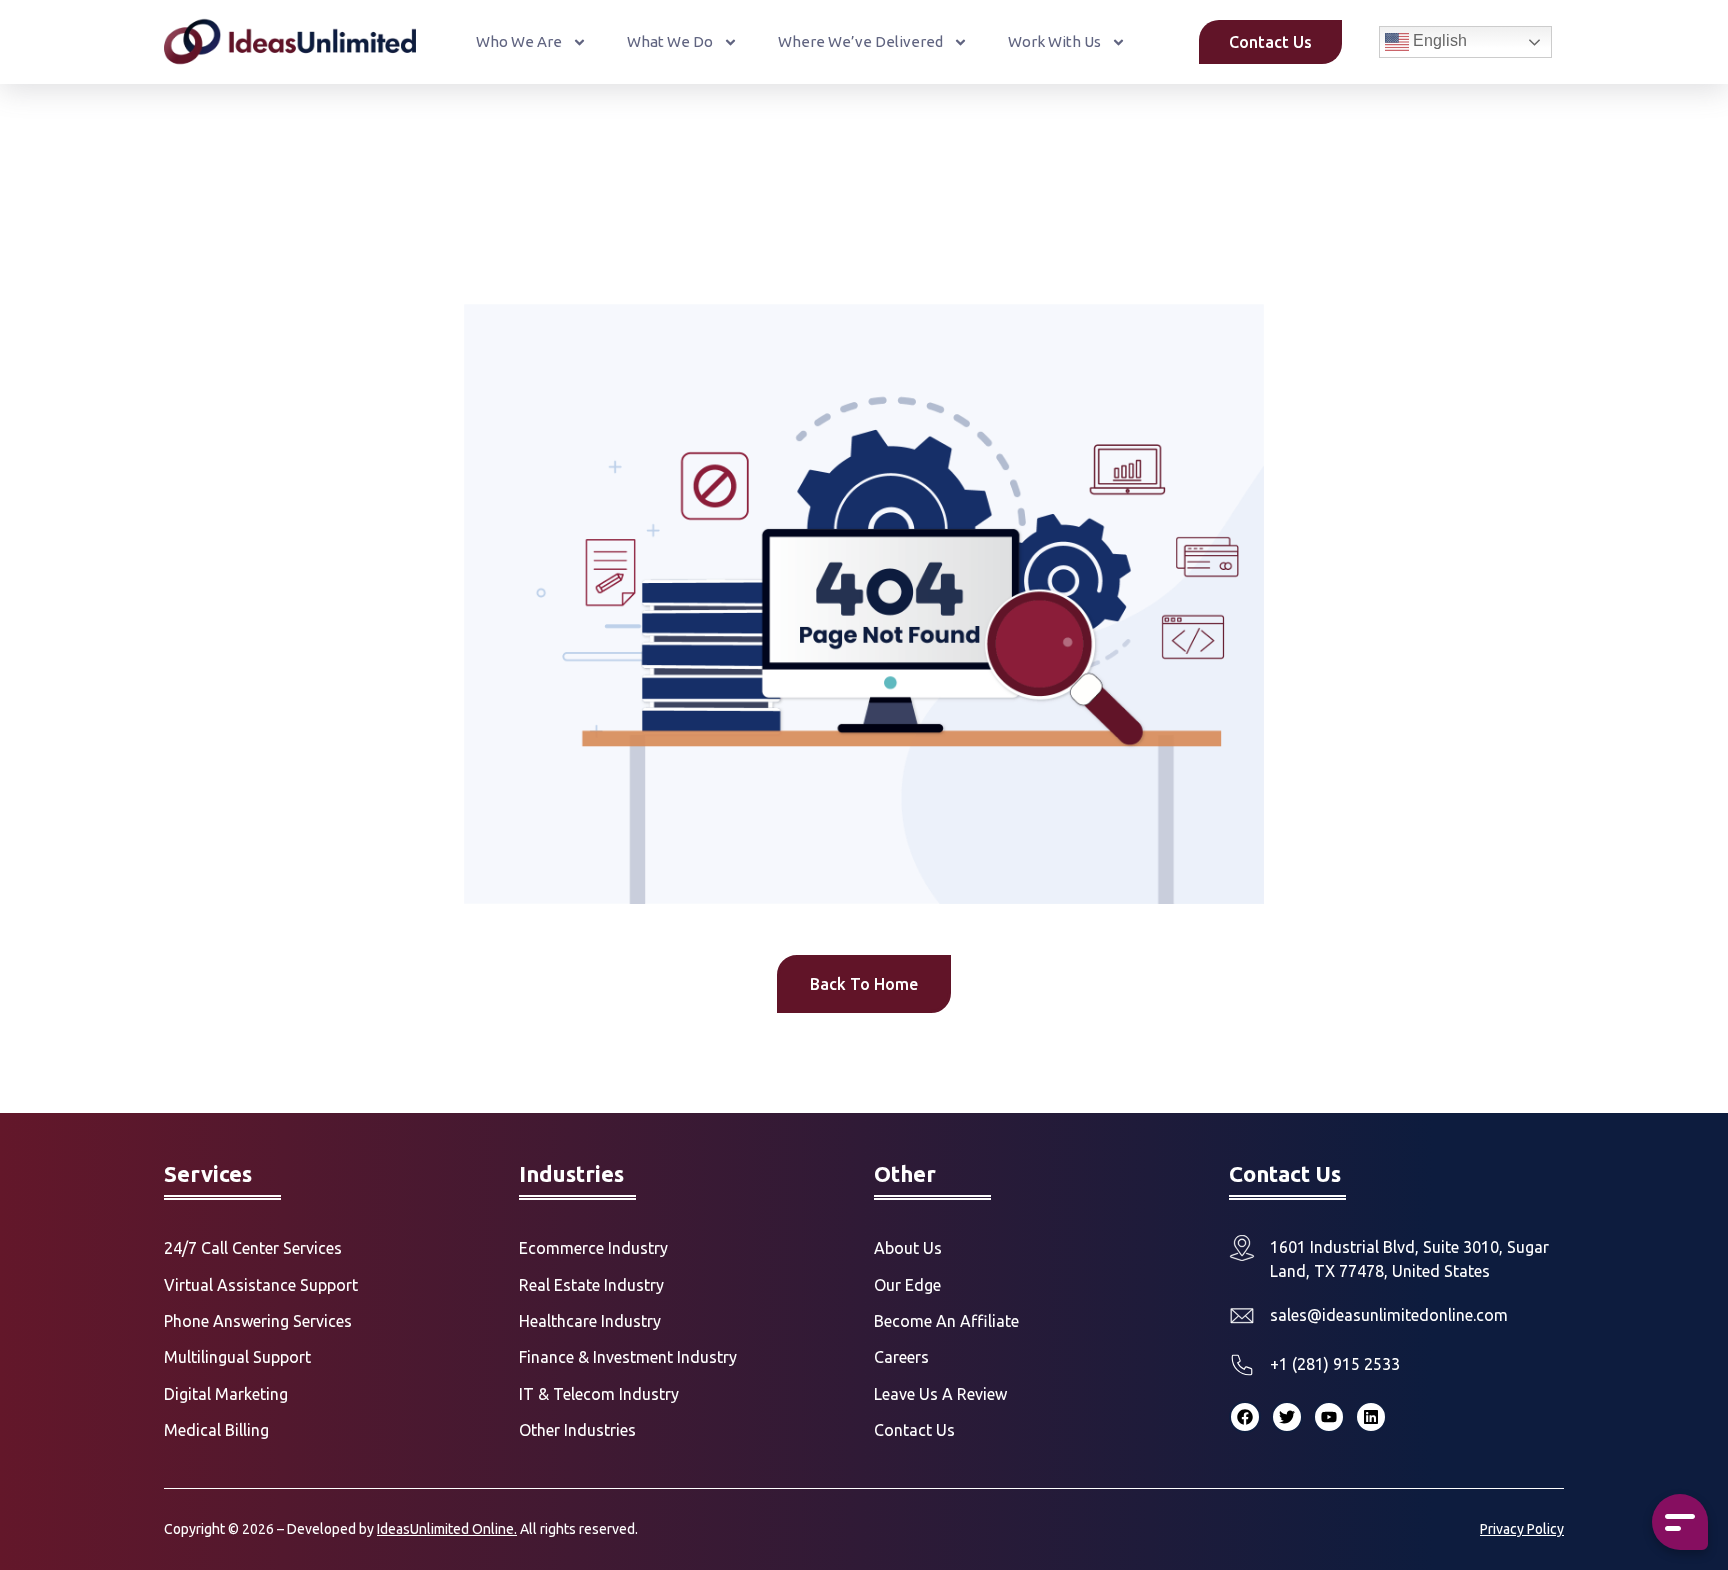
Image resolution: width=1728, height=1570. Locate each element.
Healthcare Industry (590, 1321)
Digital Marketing (226, 1394)
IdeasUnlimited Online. (447, 1529)
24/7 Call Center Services (253, 1248)
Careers (901, 1357)
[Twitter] (1287, 1417)
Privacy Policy (1522, 1529)
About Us (908, 1248)
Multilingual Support (237, 1357)
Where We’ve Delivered (860, 41)
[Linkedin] (1371, 1417)
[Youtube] (1329, 1417)
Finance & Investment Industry (628, 1357)
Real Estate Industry (591, 1285)
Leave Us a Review (940, 1394)
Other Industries (577, 1430)
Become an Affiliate (946, 1321)
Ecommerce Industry (593, 1248)
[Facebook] (1245, 1417)
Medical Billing (216, 1430)
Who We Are (519, 41)
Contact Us (914, 1430)
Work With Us (1054, 41)
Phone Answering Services (258, 1321)
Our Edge (907, 1285)
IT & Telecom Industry (599, 1394)
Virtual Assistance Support (261, 1285)
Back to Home (864, 984)
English (1438, 40)
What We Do (670, 41)
